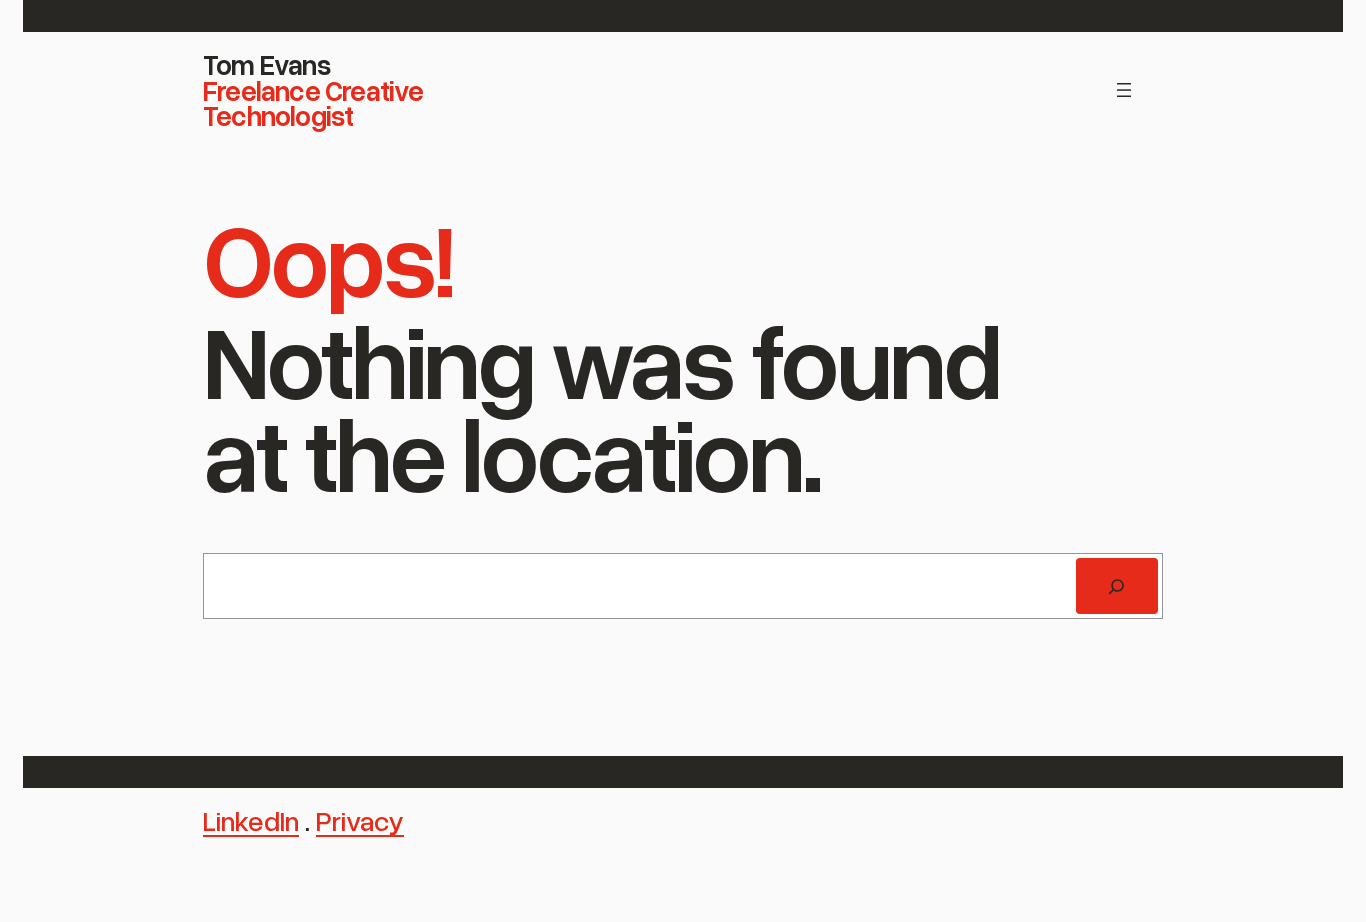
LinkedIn (251, 820)
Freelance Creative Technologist (313, 102)
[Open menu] (1124, 90)
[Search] (1117, 586)
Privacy (360, 820)
